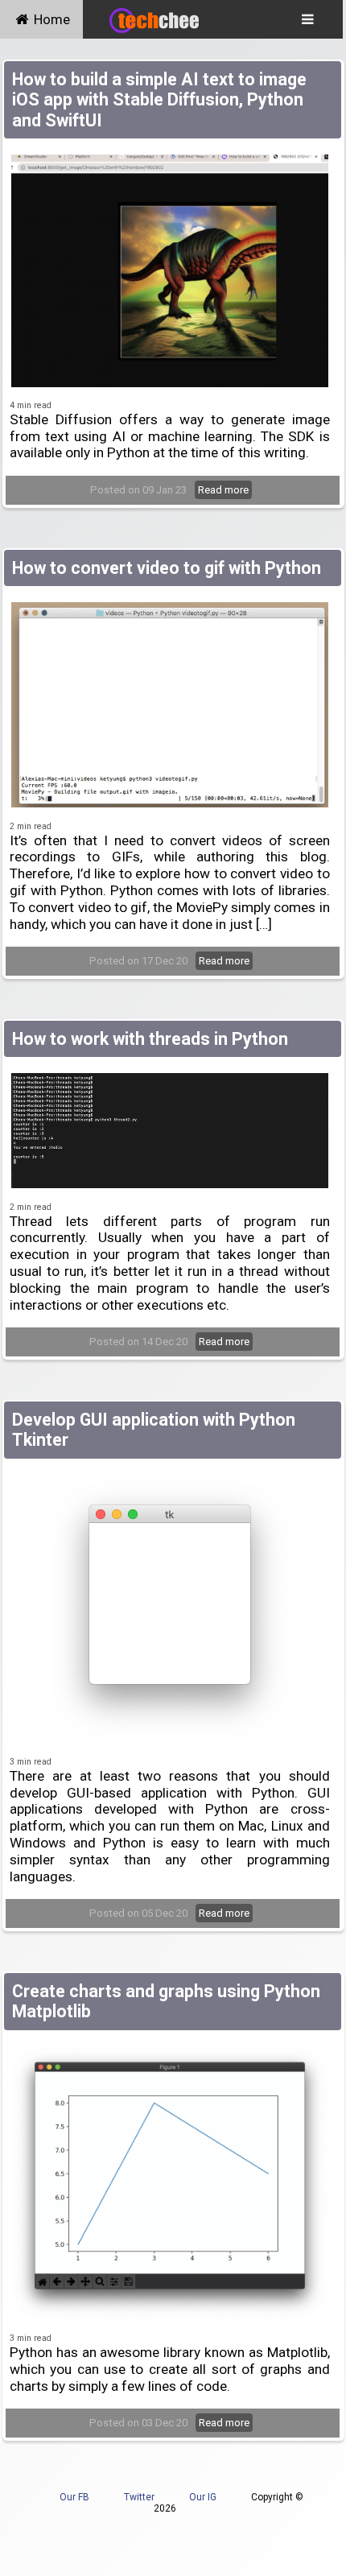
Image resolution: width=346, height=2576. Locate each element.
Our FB (74, 2497)
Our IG (203, 2497)
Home (50, 19)
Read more (223, 490)
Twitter (139, 2497)
